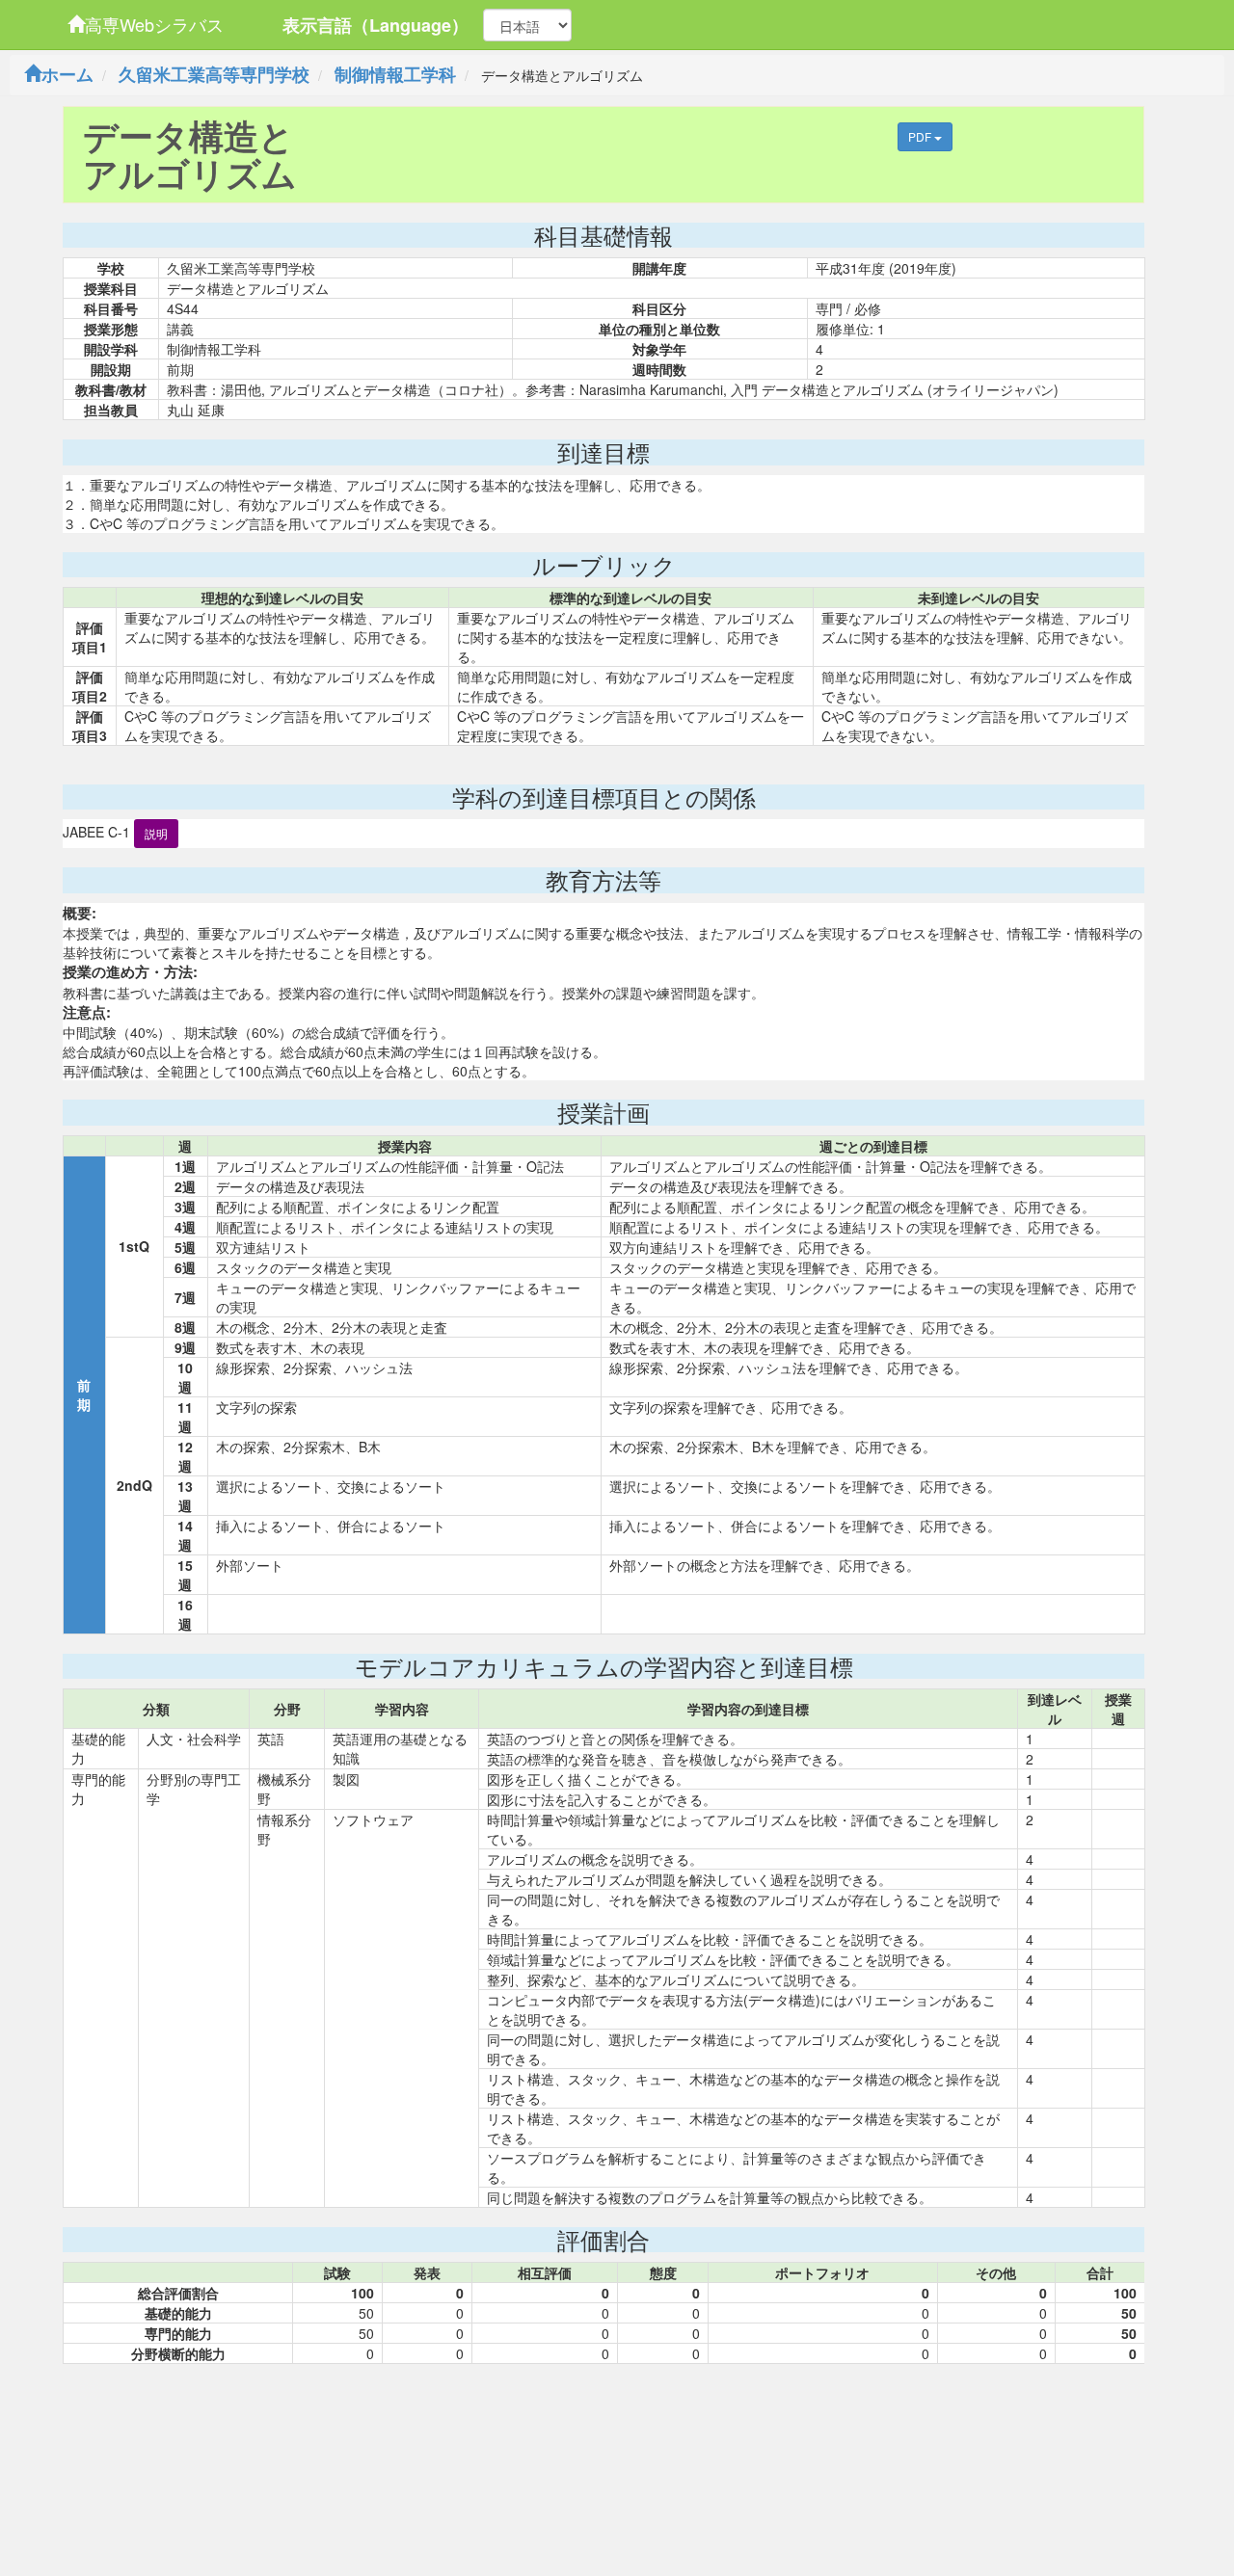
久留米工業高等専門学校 (214, 74)
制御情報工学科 (395, 74)
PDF (921, 136)
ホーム (67, 74)
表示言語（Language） (376, 25)
